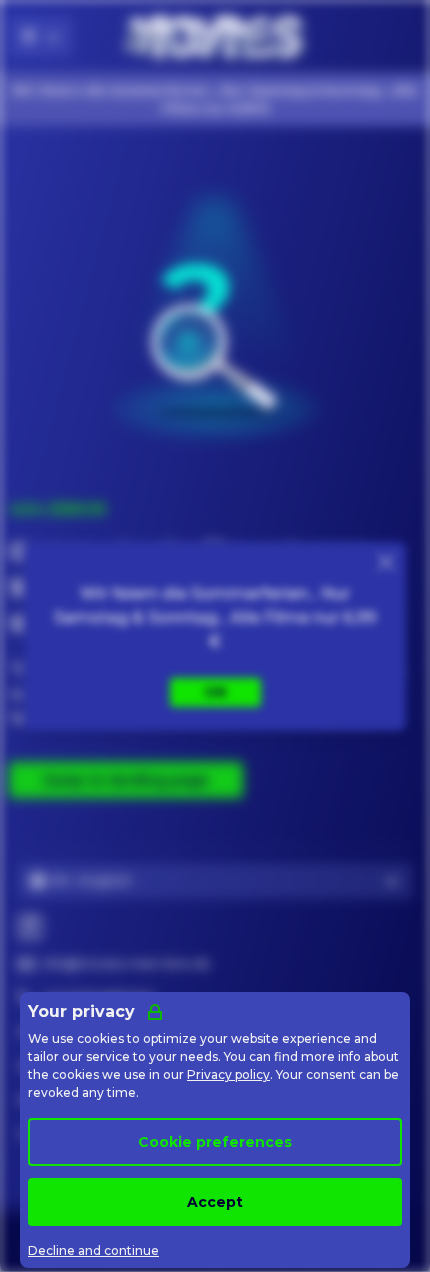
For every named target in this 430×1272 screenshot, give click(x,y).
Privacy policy (228, 1074)
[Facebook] (30, 927)
